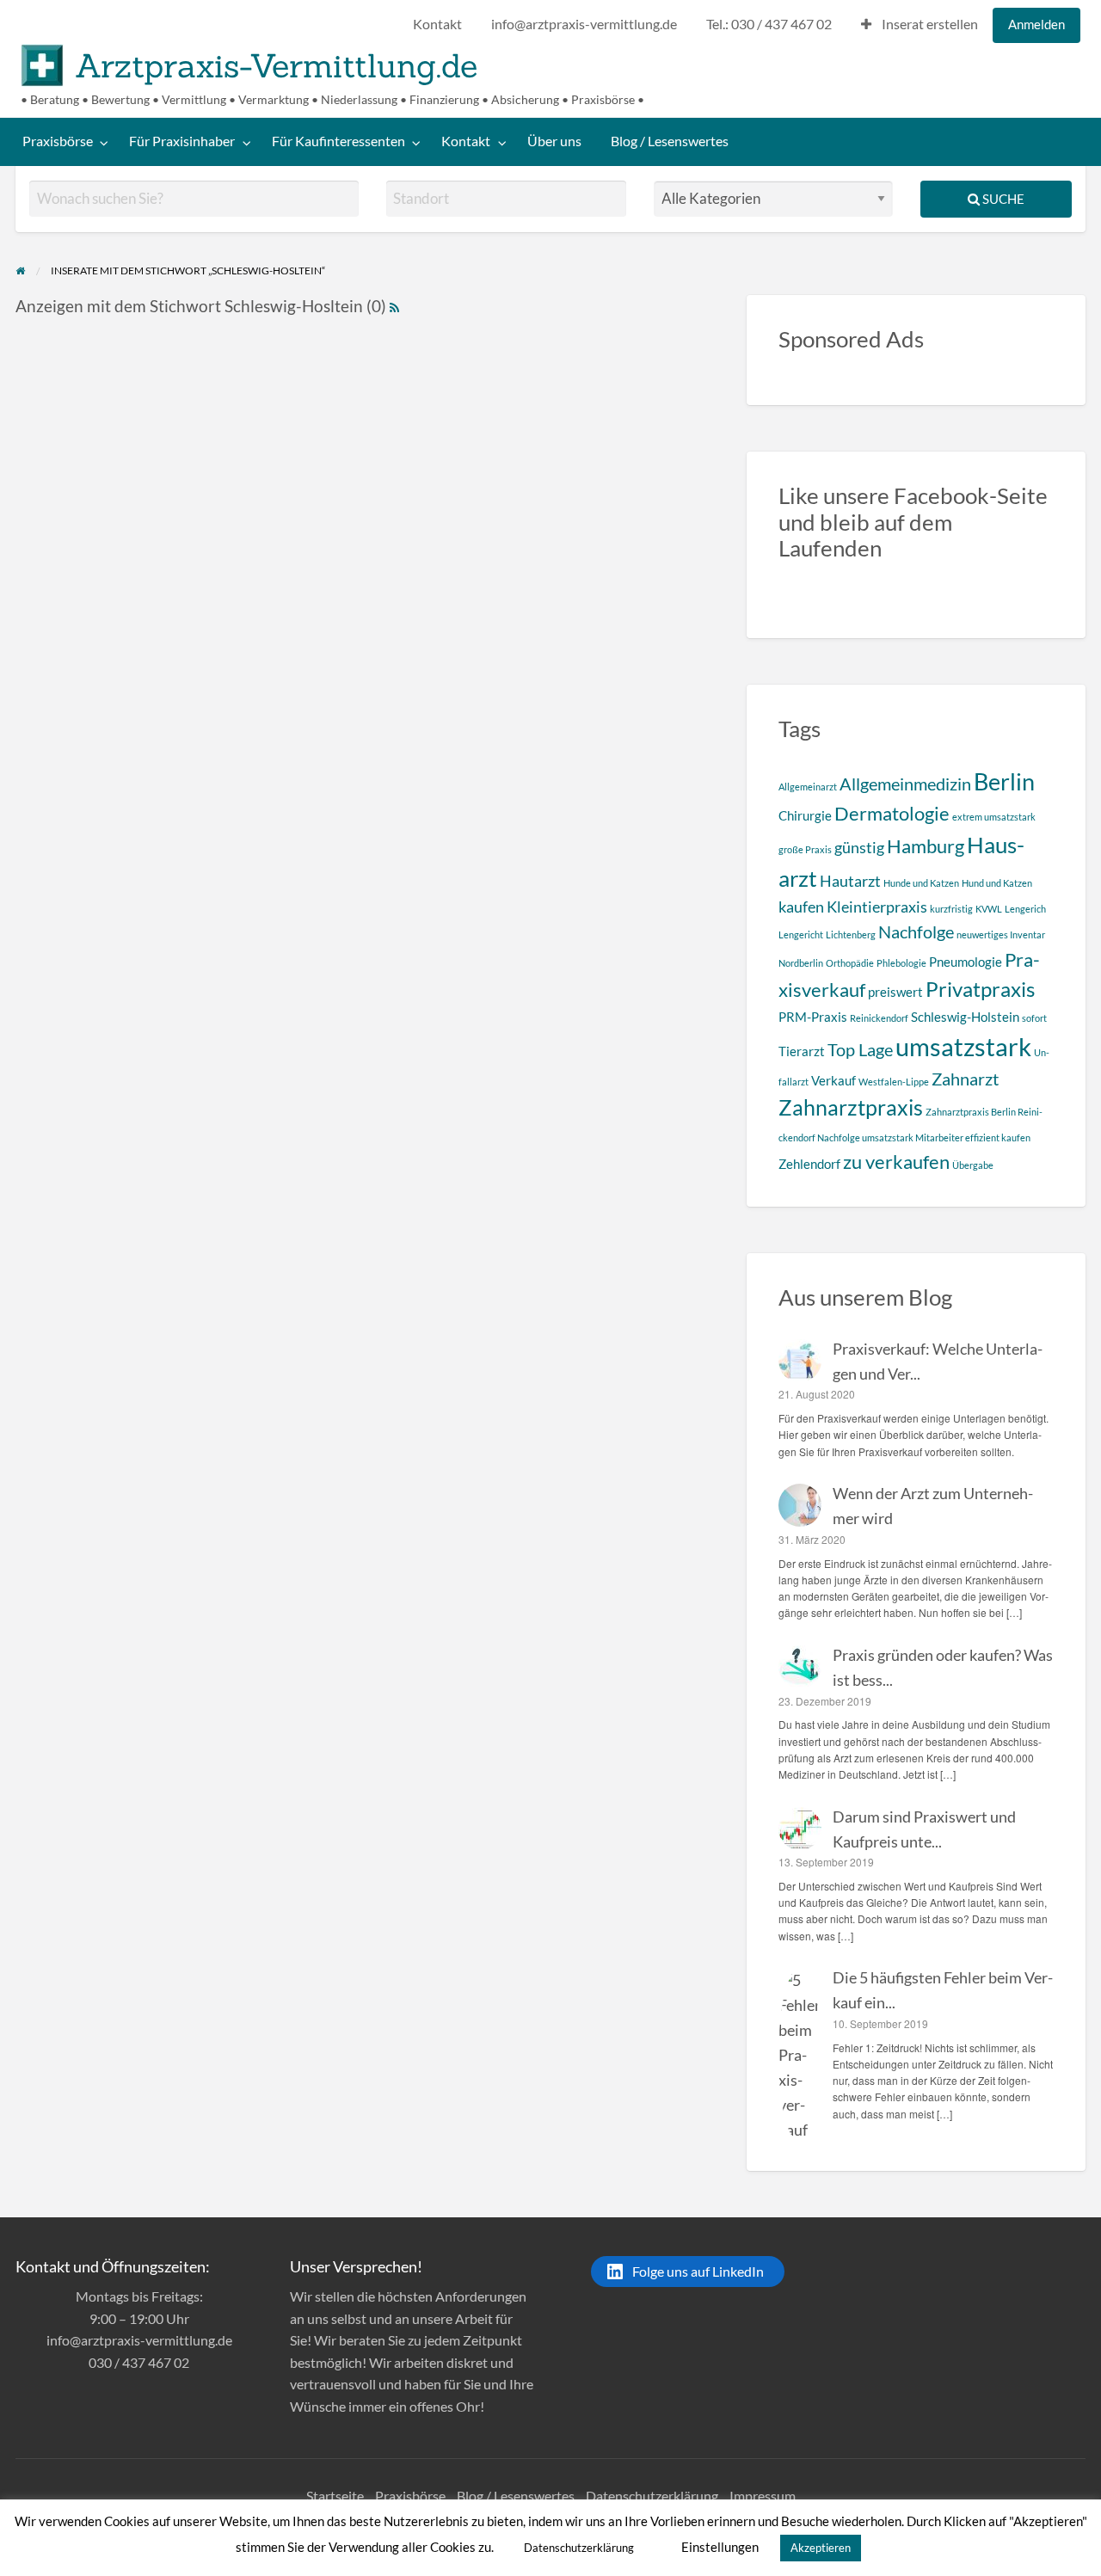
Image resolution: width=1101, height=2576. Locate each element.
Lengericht (801, 934)
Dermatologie (892, 813)
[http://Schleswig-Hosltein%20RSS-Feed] (394, 306)
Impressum (763, 2496)
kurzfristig (951, 909)
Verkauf (833, 1080)
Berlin (1004, 781)
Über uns (554, 141)
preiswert (895, 992)
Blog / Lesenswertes (670, 141)
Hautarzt (850, 881)
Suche (1002, 199)
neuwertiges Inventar (1001, 934)
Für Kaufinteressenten (338, 141)
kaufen (801, 907)
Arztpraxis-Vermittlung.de (276, 65)
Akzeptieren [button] (821, 2548)
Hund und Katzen (997, 883)
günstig (859, 847)
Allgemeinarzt (808, 787)
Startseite (335, 2496)
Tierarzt (802, 1051)
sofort (1034, 1018)
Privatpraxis (980, 989)
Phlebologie (901, 963)
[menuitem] (437, 25)
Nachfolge (916, 931)
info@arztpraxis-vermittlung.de (584, 24)
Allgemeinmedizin (905, 784)
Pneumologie (966, 962)
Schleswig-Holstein (965, 1017)
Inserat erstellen (929, 24)
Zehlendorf (809, 1164)
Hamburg (926, 846)
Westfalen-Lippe (894, 1082)
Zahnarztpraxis (851, 1107)
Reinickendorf (879, 1018)
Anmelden (1036, 24)
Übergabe (973, 1165)
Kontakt (437, 24)
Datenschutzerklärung (652, 2496)
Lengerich (1025, 909)
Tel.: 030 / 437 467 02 (769, 24)
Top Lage (860, 1049)
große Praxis (805, 849)
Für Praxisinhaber (182, 141)
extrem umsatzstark (994, 817)
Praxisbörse (58, 141)
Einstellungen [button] (720, 2547)
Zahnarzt (965, 1079)
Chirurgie (805, 815)
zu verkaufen (896, 1162)
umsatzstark (963, 1046)
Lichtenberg (851, 934)
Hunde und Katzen (921, 883)
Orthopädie (850, 963)
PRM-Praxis (813, 1017)
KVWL (989, 909)
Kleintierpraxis (877, 907)
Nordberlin (801, 963)
